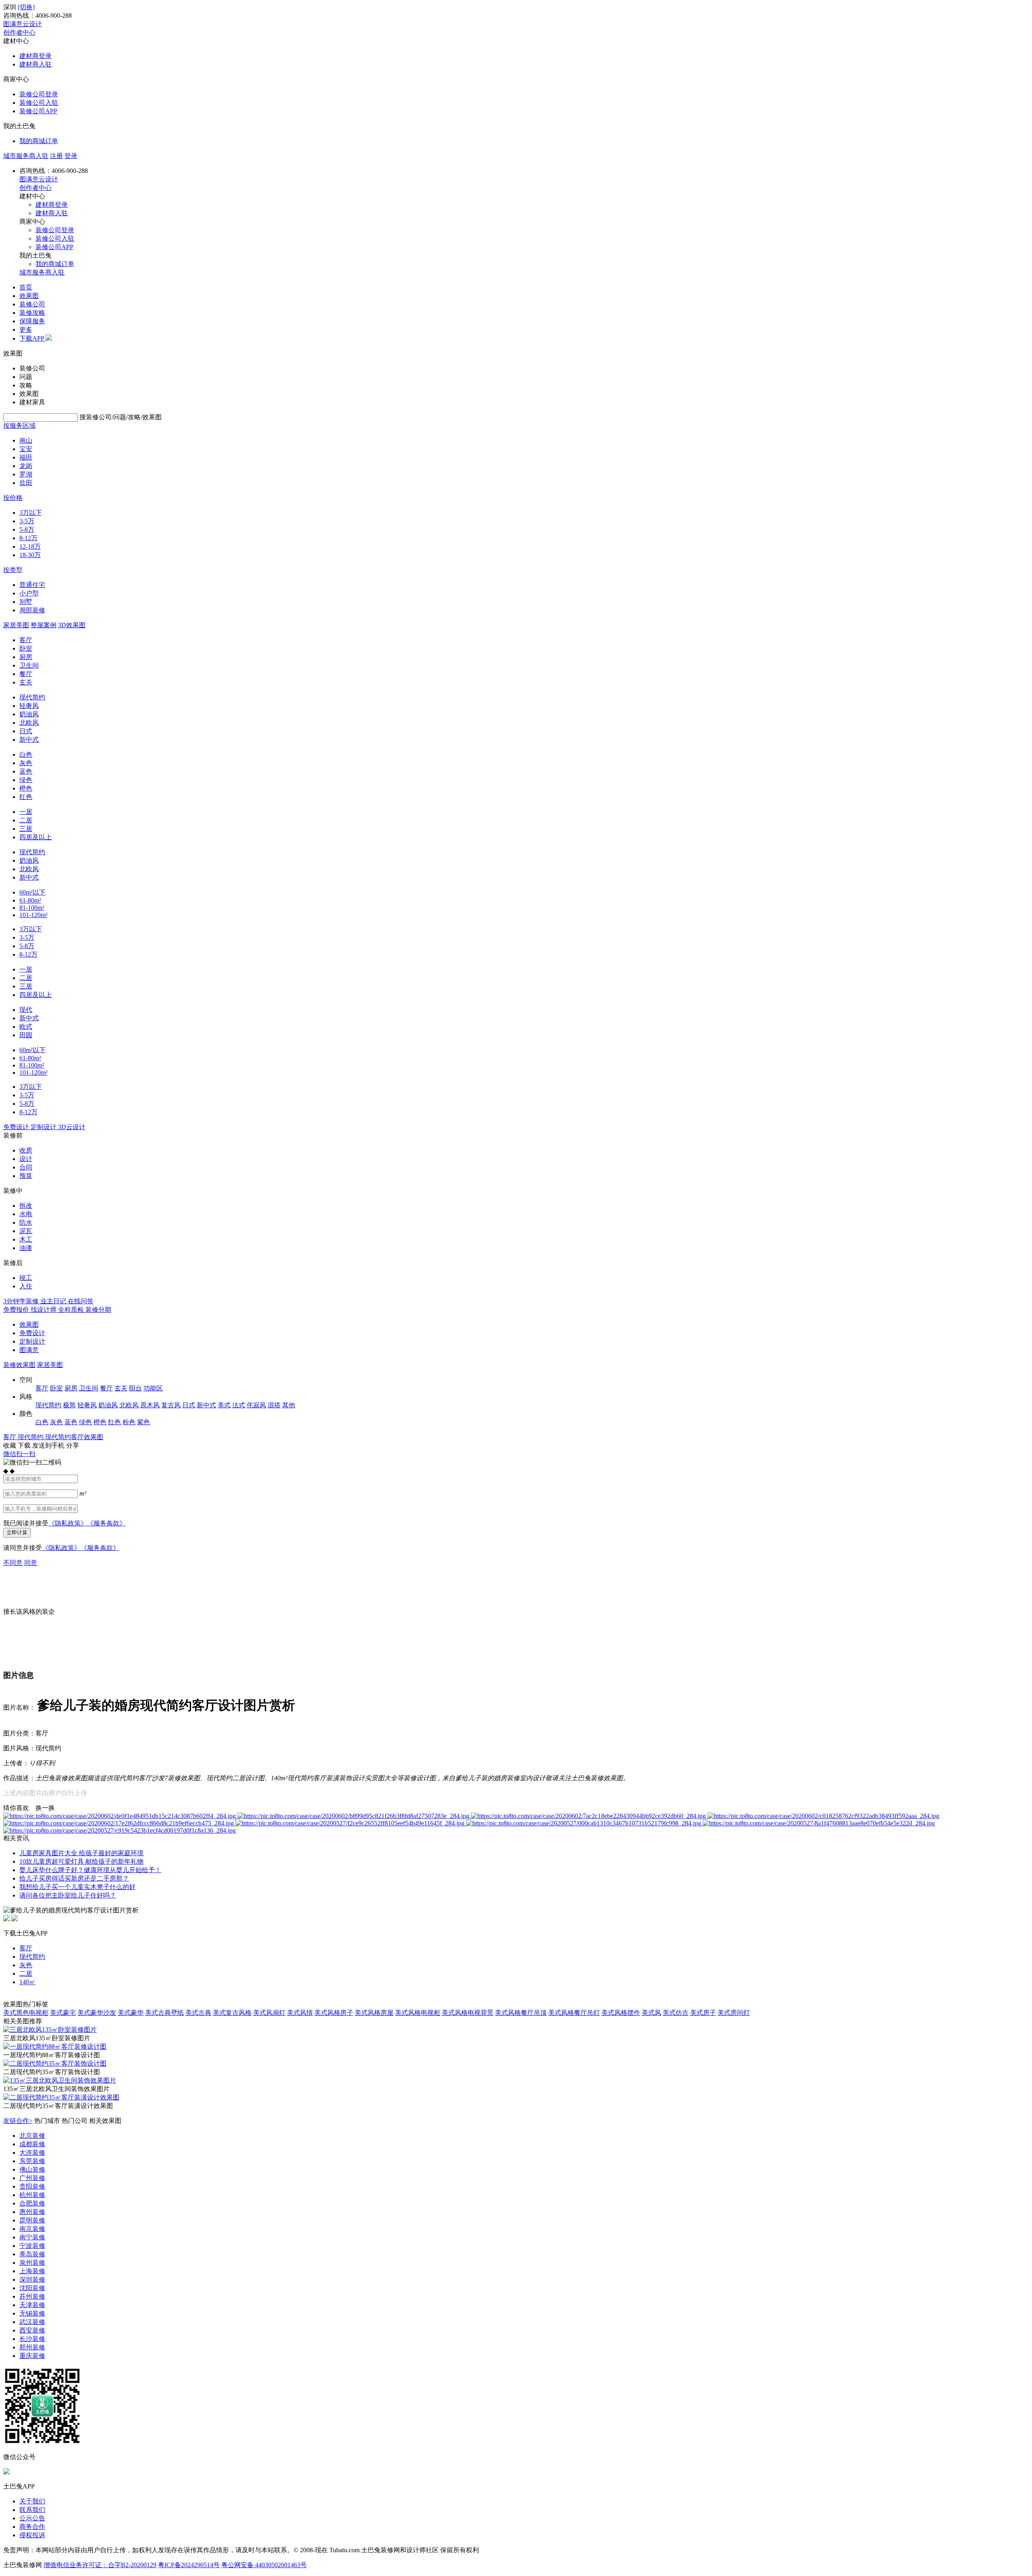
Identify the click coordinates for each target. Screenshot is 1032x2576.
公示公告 (32, 2518)
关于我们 (32, 2501)
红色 (26, 797)
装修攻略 (32, 313)
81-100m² (32, 908)
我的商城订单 (39, 141)
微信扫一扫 (19, 1454)
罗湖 (26, 474)
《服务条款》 (106, 1523)
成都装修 (32, 2144)
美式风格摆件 (621, 2013)
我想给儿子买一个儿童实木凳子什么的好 (77, 1887)
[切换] (26, 7)
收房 (26, 1150)
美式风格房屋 (374, 2013)
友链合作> (18, 2121)
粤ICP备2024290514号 (189, 2565)
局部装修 (32, 610)
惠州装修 (32, 2212)
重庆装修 (32, 2356)
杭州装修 (32, 2195)
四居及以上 (35, 837)
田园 (26, 1035)
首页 (26, 287)
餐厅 (26, 674)
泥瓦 (26, 1231)
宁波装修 (32, 2246)
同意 (31, 1563)
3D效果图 (72, 625)
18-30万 (30, 555)
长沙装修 (32, 2339)
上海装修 (32, 2271)
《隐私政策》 (68, 1523)
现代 (26, 1010)
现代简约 (32, 697)
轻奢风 (29, 706)
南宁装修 (32, 2237)
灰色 (26, 763)
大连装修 (32, 2153)
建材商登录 (35, 56)
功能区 (153, 1388)
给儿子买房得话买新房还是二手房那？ (74, 1878)
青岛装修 (32, 2254)
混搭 (274, 1405)
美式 (224, 1405)
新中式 (29, 740)
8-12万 (28, 538)
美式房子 (703, 2013)
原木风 (150, 1405)
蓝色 (26, 771)
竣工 (26, 1278)
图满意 (29, 1350)
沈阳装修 (32, 2288)
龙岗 (26, 466)
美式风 (651, 2013)
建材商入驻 (35, 64)
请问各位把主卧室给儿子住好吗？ (68, 1895)
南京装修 (32, 2229)
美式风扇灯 (269, 2013)
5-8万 (27, 530)
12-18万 (30, 546)
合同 (26, 1167)
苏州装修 (32, 2296)
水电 (26, 1214)
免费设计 (32, 1333)
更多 (26, 330)
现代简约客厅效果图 (74, 1437)
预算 (26, 1176)
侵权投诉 (32, 2535)
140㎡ (27, 1982)
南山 (26, 440)
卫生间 (29, 665)
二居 (26, 820)
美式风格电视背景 (468, 2013)
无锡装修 (32, 2313)
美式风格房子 (334, 2013)
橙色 (26, 788)
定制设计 (32, 1341)
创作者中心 (19, 32)
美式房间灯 (734, 2013)
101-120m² (33, 915)
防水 (26, 1222)
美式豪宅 (63, 2013)
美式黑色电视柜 (26, 2013)
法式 (239, 1405)
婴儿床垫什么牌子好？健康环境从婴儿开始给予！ (90, 1870)
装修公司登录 (39, 94)
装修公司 (32, 304)
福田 (26, 457)
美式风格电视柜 (418, 2013)
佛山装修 (32, 2169)
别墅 (26, 602)
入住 (26, 1286)
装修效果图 (19, 1365)
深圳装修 (32, 2279)
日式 (26, 731)
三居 (26, 829)
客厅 (26, 640)
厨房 (26, 657)
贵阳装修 (32, 2186)
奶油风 (29, 714)
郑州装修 (32, 2347)
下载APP (32, 338)
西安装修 (32, 2330)
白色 (26, 754)
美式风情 (300, 2013)
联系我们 (32, 2510)
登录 (71, 156)
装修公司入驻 (39, 103)
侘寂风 (256, 1405)
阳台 (135, 1388)
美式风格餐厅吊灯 (574, 2013)
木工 (26, 1239)
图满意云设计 (23, 24)
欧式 (26, 1027)
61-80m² (30, 900)
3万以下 (31, 513)
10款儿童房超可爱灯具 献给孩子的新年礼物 (81, 1861)
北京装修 (32, 2136)
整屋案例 (44, 625)
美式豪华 (131, 2013)
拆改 (26, 1206)
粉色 (129, 1422)
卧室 (26, 648)
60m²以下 (32, 892)
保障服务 (32, 321)
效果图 (29, 296)
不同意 (13, 1563)
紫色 (144, 1422)
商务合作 (32, 2527)
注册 (56, 156)
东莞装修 (32, 2161)
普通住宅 (32, 585)
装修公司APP (38, 111)
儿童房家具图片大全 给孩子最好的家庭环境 (81, 1853)
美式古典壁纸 (164, 2013)
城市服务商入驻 (26, 156)
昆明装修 (32, 2220)
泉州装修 (32, 2263)
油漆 (26, 1248)
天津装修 (32, 2305)
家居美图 (16, 625)
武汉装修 (32, 2322)
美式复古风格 (232, 2013)
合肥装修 (32, 2203)
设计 (26, 1159)
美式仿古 (676, 2013)
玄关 (26, 682)
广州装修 (32, 2178)
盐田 (26, 483)
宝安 (26, 449)
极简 (69, 1405)
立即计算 (17, 1532)
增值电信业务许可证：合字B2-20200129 (100, 2565)
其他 (289, 1405)
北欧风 (29, 723)
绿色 (26, 780)
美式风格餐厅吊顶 (521, 2013)
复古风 (171, 1405)
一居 (26, 812)
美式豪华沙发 (97, 2013)
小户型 (29, 593)
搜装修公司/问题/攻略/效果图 (121, 417)
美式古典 (198, 2013)
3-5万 (27, 521)
